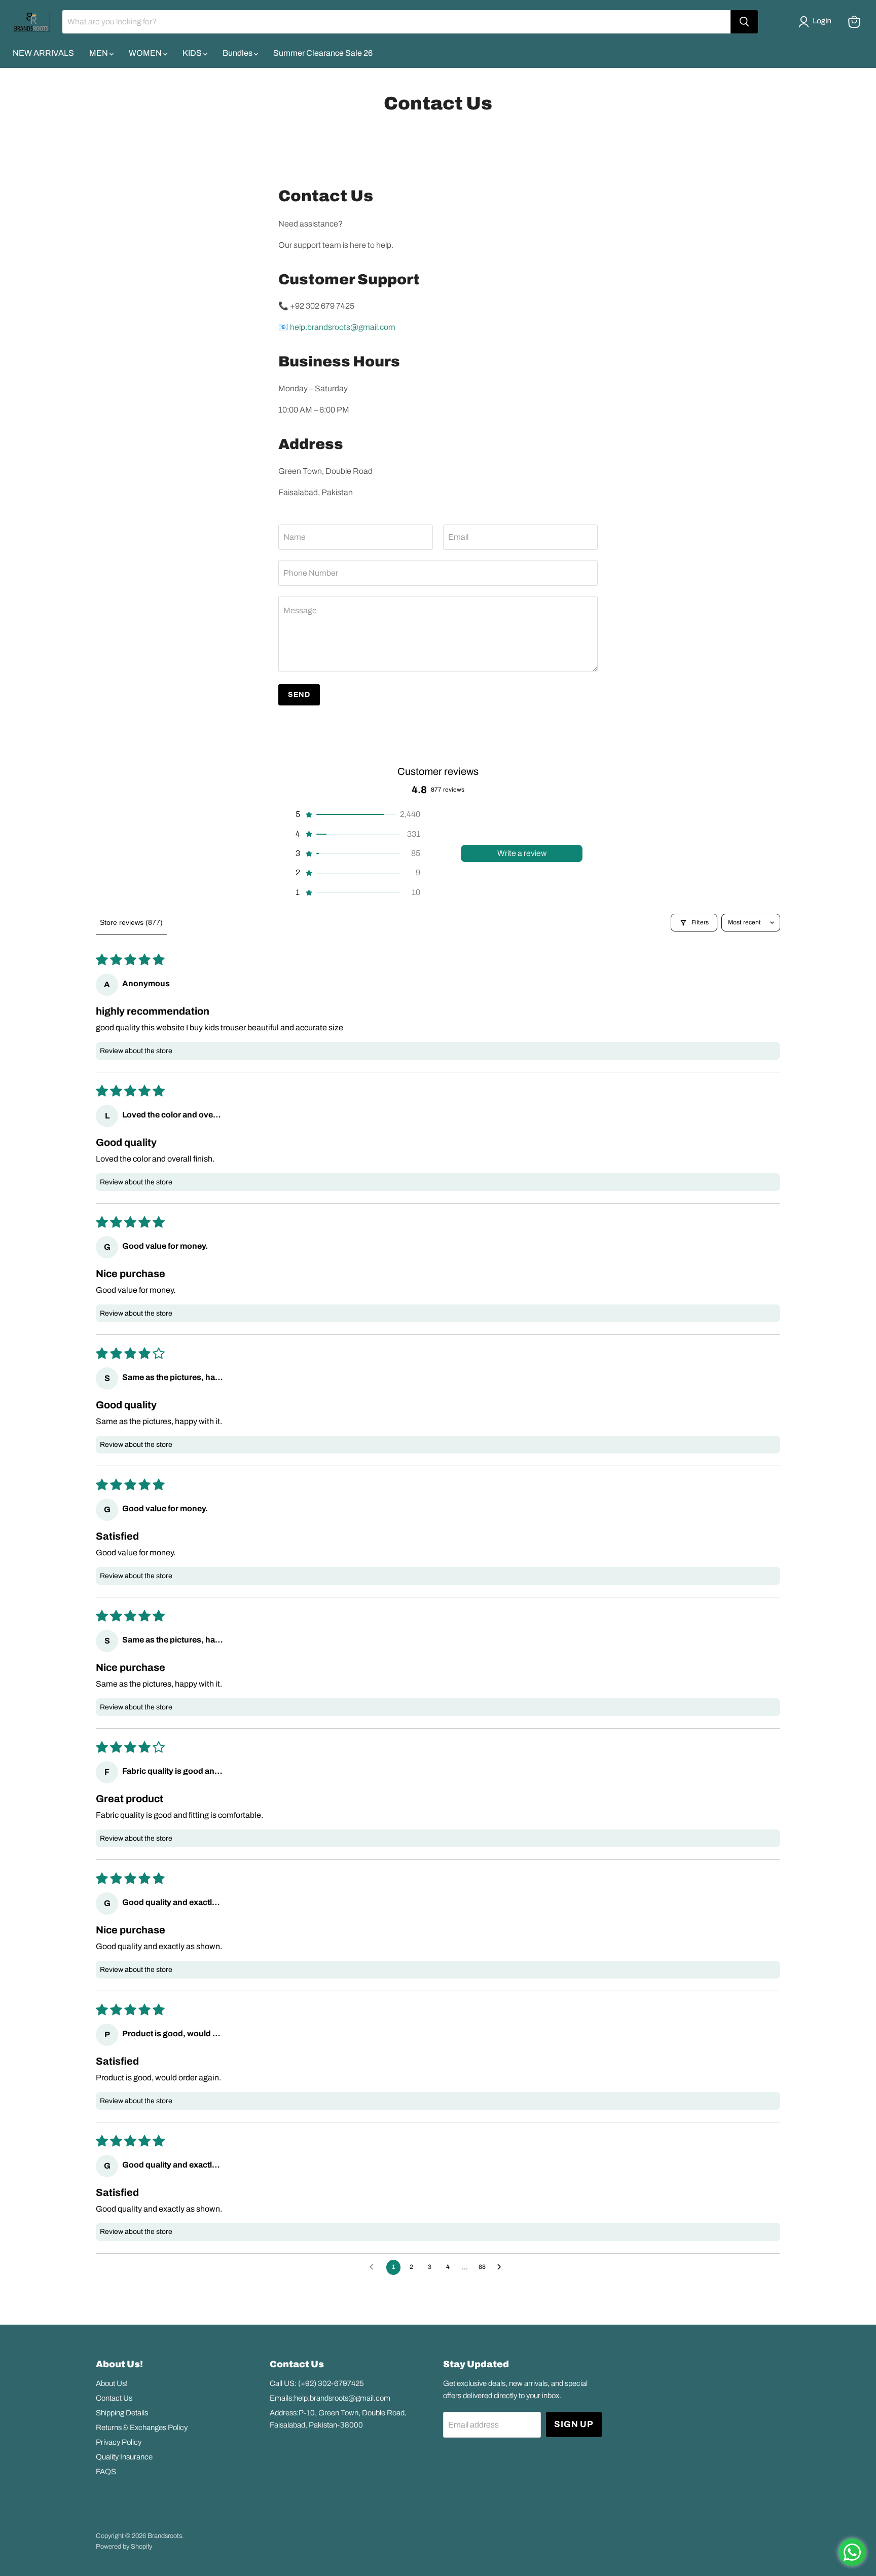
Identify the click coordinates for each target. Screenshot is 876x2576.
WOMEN (146, 53)
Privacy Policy (119, 2442)
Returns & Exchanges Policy (142, 2428)
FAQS (106, 2472)
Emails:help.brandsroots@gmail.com (330, 2398)
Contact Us (114, 2398)
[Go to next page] (502, 2267)
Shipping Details (122, 2413)
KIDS (193, 53)
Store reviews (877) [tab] (131, 922)
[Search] (744, 22)
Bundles (238, 53)
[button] (817, 22)
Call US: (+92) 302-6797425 (317, 2383)
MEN (99, 53)
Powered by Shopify (124, 2547)
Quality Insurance (124, 2457)
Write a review (522, 853)
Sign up (574, 2424)
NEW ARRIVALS (43, 53)
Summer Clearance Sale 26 (323, 53)
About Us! (112, 2383)
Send (299, 695)
